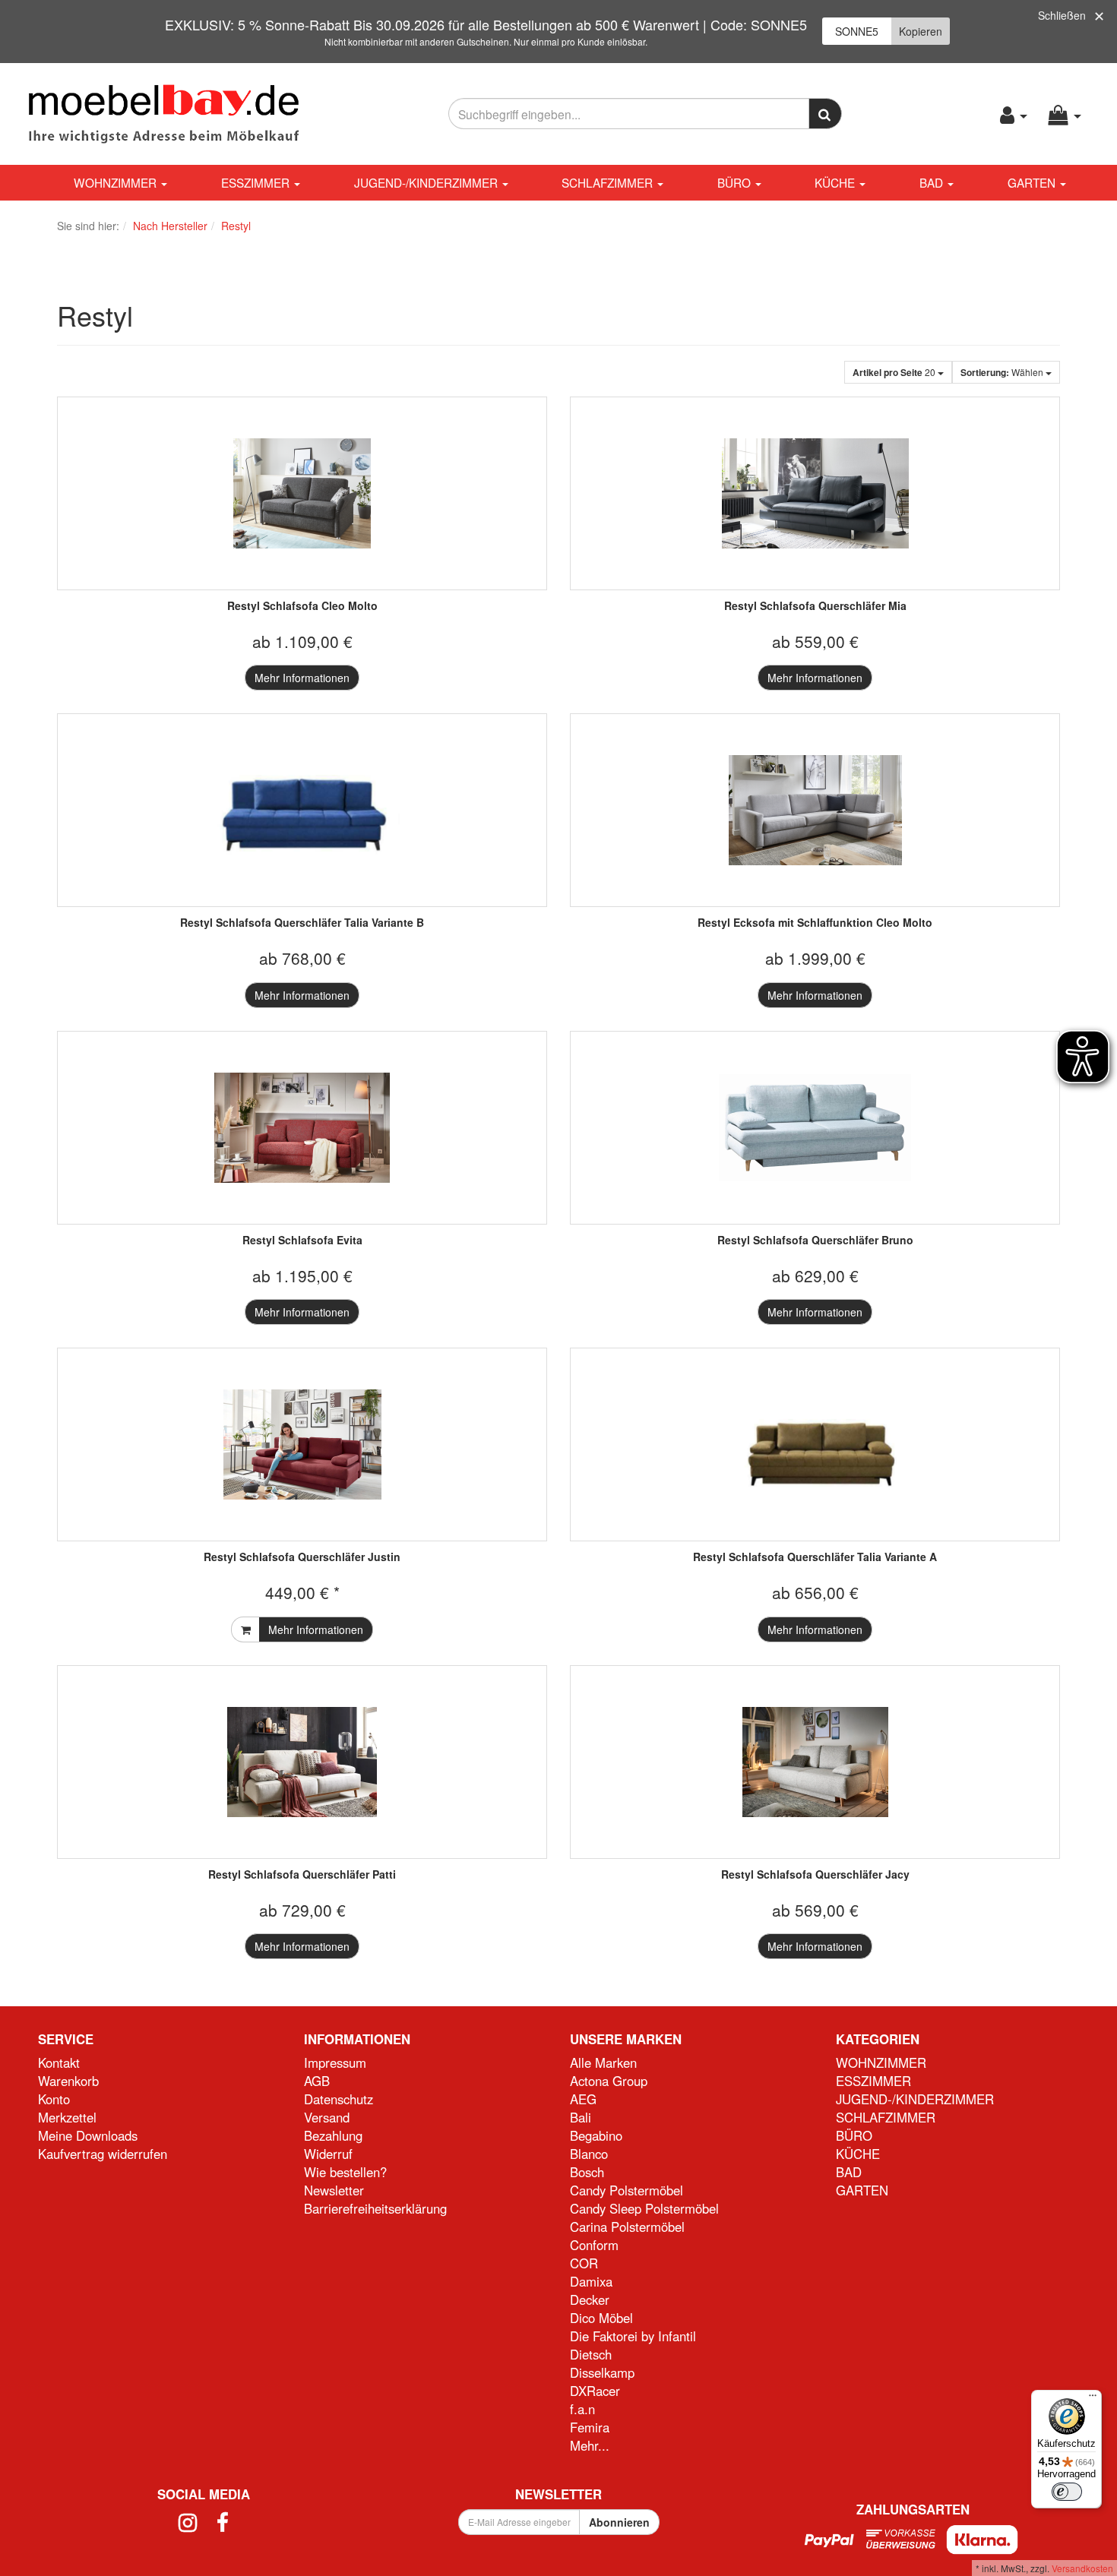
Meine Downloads (88, 2135)
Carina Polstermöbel (627, 2227)
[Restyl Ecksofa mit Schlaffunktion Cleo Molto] (815, 810)
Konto (54, 2099)
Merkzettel (67, 2117)
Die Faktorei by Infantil (633, 2336)
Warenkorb (68, 2081)
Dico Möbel (601, 2318)
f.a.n (582, 2409)
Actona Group (609, 2081)
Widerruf (328, 2154)
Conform (594, 2245)
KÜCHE (836, 182)
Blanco (589, 2154)
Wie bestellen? (345, 2172)
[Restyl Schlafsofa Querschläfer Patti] (302, 1762)
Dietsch (591, 2354)
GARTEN (1033, 182)
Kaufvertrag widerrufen (103, 2154)
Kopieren (921, 31)
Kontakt (59, 2062)
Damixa (591, 2281)
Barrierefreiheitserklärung (375, 2208)
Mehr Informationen (302, 678)
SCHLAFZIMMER (609, 182)
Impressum (335, 2062)
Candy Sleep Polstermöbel (644, 2208)
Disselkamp (602, 2372)
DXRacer (595, 2391)
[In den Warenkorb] (245, 1629)
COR (584, 2263)
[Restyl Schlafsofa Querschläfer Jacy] (815, 1762)
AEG (583, 2099)
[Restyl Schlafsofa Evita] (302, 1128)
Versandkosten (1082, 2568)
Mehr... (590, 2445)
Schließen (1062, 15)
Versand (327, 2117)
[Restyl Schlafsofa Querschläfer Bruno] (815, 1128)
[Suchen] (826, 114)
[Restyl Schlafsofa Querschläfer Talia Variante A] (815, 1444)
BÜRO (736, 182)
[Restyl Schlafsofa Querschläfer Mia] (815, 493)
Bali (581, 2117)
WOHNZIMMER (117, 182)
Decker (590, 2299)
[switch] (1067, 2492)
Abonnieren (619, 2522)
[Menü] (1093, 2399)
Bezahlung (333, 2135)
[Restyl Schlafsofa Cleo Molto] (302, 493)
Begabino (596, 2135)
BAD (933, 182)
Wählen (1003, 372)
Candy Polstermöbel (627, 2190)
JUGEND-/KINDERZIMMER (427, 182)
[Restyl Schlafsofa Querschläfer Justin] (302, 1444)
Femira (590, 2427)
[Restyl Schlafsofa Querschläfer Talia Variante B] (302, 810)
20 (895, 372)
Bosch (587, 2172)
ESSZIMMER (257, 182)
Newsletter (334, 2190)
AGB (317, 2081)
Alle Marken (603, 2062)
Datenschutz (339, 2099)
